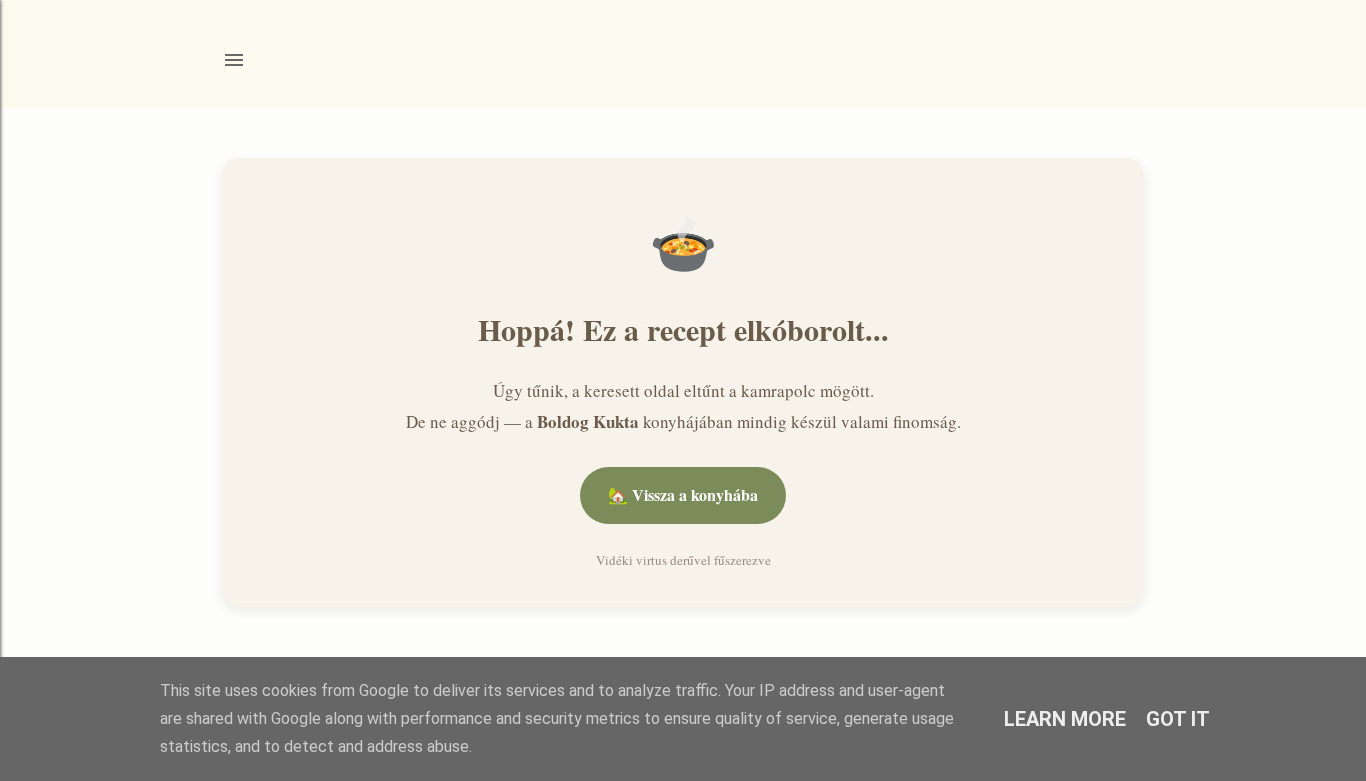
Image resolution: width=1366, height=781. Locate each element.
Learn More (1065, 719)
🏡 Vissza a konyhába (683, 494)
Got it (1178, 719)
